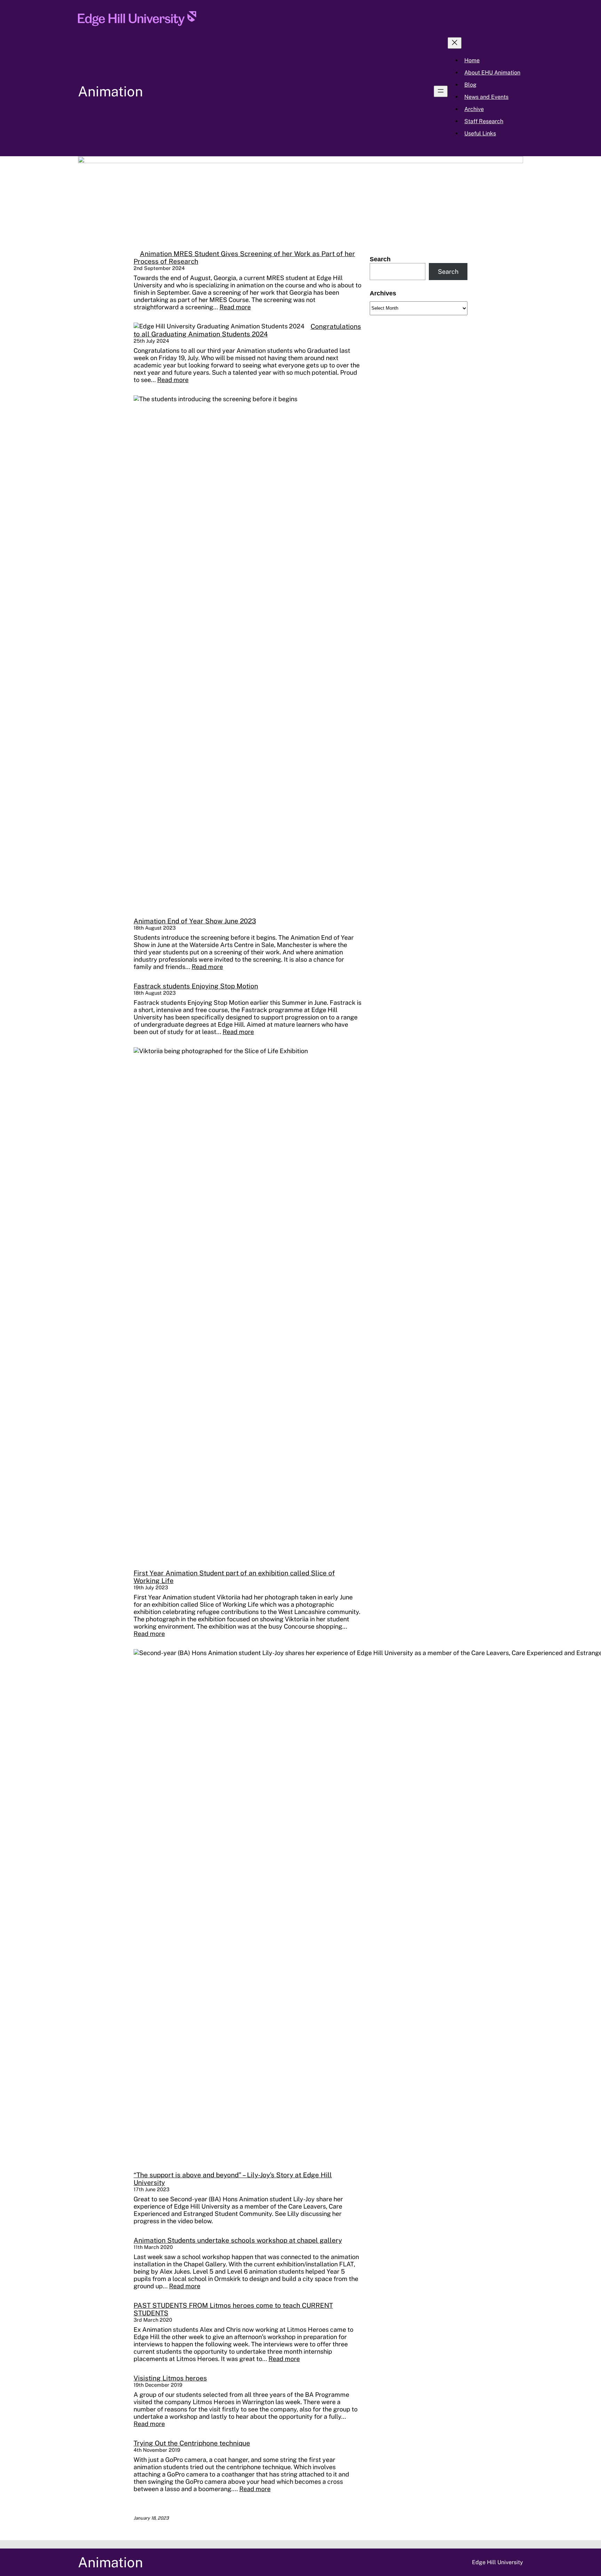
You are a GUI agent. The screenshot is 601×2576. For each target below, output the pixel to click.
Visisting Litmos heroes (170, 2378)
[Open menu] (441, 91)
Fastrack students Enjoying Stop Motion (196, 986)
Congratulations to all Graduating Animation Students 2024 (247, 330)
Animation (110, 91)
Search (380, 259)
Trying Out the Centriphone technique (192, 2443)
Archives (383, 293)
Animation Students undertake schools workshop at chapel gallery (238, 2240)
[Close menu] (455, 43)
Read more (235, 307)
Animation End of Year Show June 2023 (195, 921)
